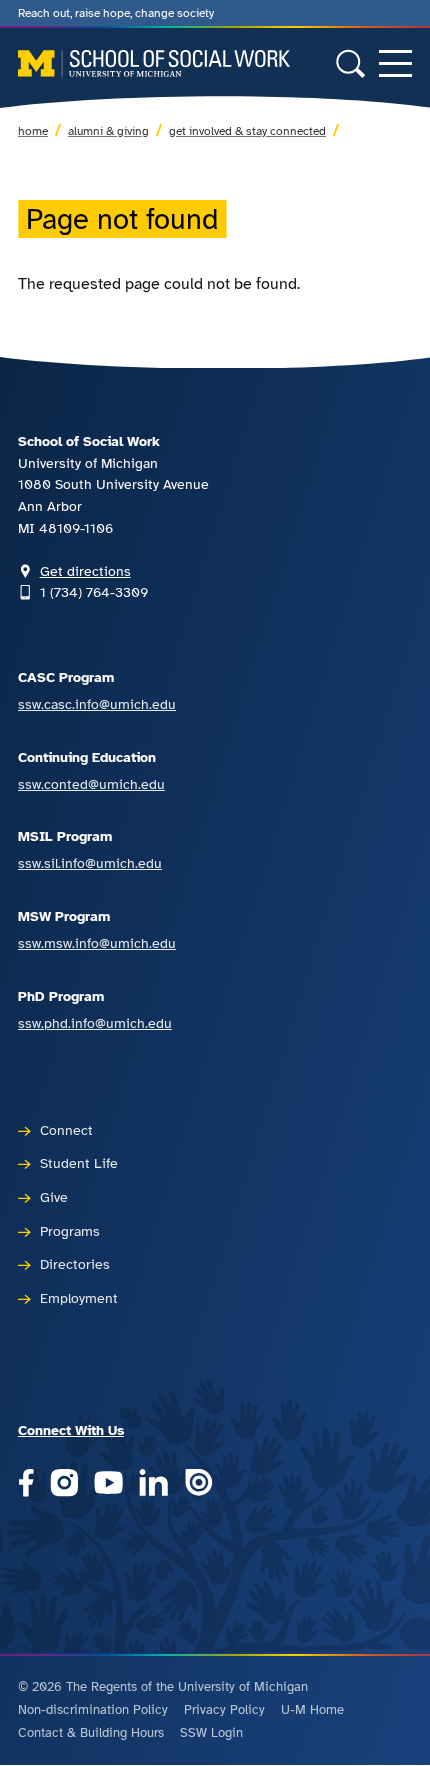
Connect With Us (71, 1430)
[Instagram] (64, 1484)
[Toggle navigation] (395, 63)
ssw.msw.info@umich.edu (97, 943)
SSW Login (211, 1733)
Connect (66, 1130)
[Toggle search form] (350, 63)
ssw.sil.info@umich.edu (90, 863)
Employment (79, 1298)
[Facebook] (26, 1484)
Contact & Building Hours (91, 1733)
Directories (75, 1264)
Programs (70, 1231)
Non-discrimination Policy (93, 1710)
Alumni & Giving (108, 131)
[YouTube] (108, 1484)
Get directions (85, 571)
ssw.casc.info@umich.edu (97, 704)
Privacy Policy (224, 1710)
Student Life (79, 1163)
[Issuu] (198, 1484)
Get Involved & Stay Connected (247, 131)
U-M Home (312, 1710)
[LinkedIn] (153, 1484)
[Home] (154, 63)
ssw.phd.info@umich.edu (95, 1023)
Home (33, 131)
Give (54, 1197)
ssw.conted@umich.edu (91, 784)
